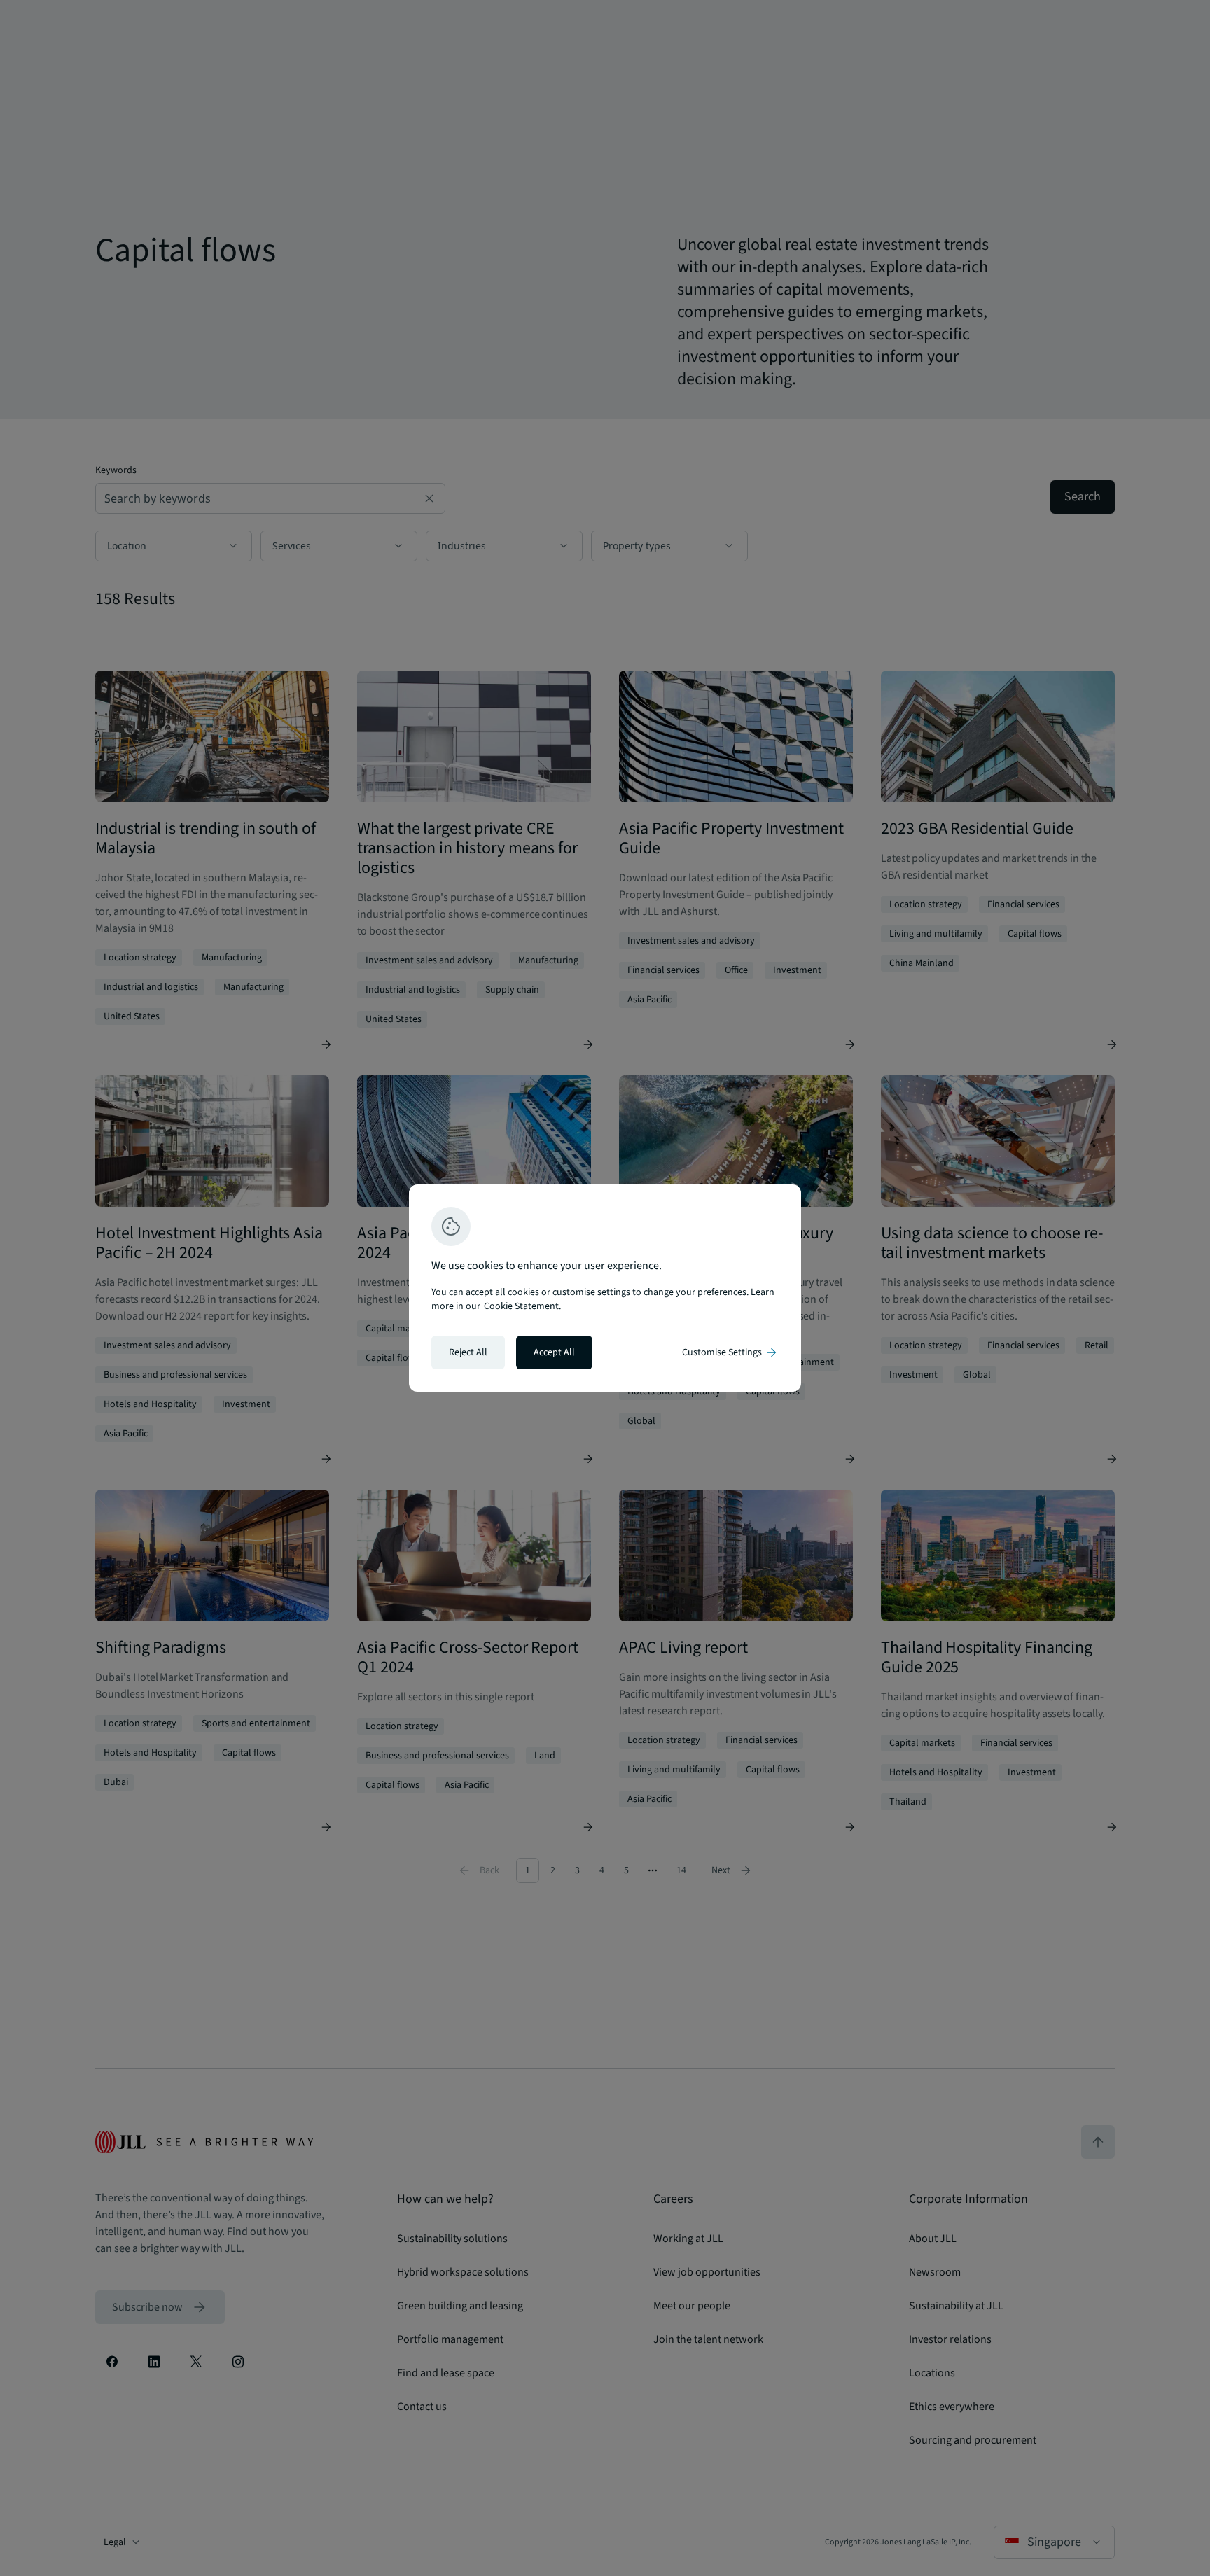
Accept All (554, 1352)
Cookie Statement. (522, 1306)
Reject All (468, 1352)
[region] (605, 1288)
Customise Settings (730, 1352)
